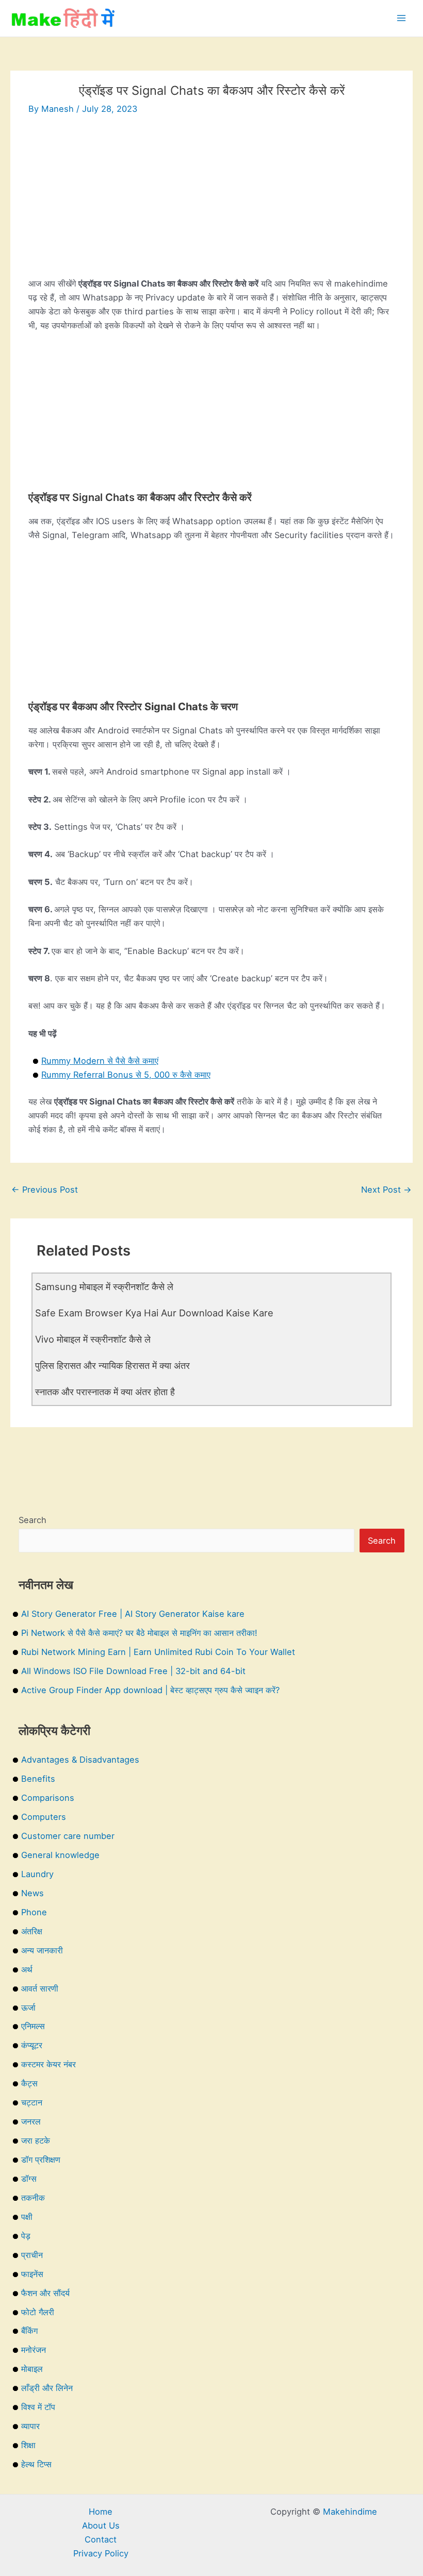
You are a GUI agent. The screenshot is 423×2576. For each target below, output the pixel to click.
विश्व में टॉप (38, 2407)
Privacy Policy (101, 2553)
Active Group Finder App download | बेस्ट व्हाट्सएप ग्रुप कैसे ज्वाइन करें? (150, 1690)
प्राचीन (32, 2255)
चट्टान (32, 2102)
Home (101, 2512)
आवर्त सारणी (40, 1988)
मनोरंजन (34, 2350)
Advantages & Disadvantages (80, 1760)
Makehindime (350, 2512)
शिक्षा (28, 2445)
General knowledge (60, 1855)
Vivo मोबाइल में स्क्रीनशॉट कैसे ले (93, 1339)
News (32, 1893)
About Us (101, 2525)
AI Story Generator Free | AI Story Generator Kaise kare (133, 1614)
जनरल (31, 2121)
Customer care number (68, 1836)
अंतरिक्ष (32, 1931)
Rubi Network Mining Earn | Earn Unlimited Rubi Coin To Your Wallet (158, 1652)
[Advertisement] (211, 205)
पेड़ (26, 2236)
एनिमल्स (33, 2026)
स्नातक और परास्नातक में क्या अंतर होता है (105, 1392)
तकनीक (33, 2198)
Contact (101, 2539)
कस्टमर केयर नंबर (48, 2064)
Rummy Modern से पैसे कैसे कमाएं (100, 1061)
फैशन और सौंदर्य (45, 2293)
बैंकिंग (29, 2331)
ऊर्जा (28, 2008)
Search (32, 1520)
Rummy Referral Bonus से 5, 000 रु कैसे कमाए (126, 1075)
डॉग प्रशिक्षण (41, 2160)
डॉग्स (29, 2179)
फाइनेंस (32, 2274)
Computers (44, 1817)
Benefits (38, 1779)
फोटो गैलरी (38, 2312)
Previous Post (45, 1190)
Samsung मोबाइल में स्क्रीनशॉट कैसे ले (104, 1286)
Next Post (386, 1190)
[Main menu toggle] (401, 18)
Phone (34, 1912)
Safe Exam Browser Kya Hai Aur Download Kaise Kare (154, 1313)
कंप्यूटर (32, 2045)
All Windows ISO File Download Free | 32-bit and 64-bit (133, 1671)
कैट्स (29, 2083)
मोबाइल (32, 2369)
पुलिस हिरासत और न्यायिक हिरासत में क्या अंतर (112, 1365)
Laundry (37, 1874)
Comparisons (48, 1798)
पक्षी (27, 2217)
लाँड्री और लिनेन (47, 2388)
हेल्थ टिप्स (36, 2464)
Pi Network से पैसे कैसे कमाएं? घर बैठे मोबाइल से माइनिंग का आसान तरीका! (139, 1633)
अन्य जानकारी (42, 1950)
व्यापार (30, 2426)
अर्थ (27, 1969)
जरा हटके (36, 2140)
